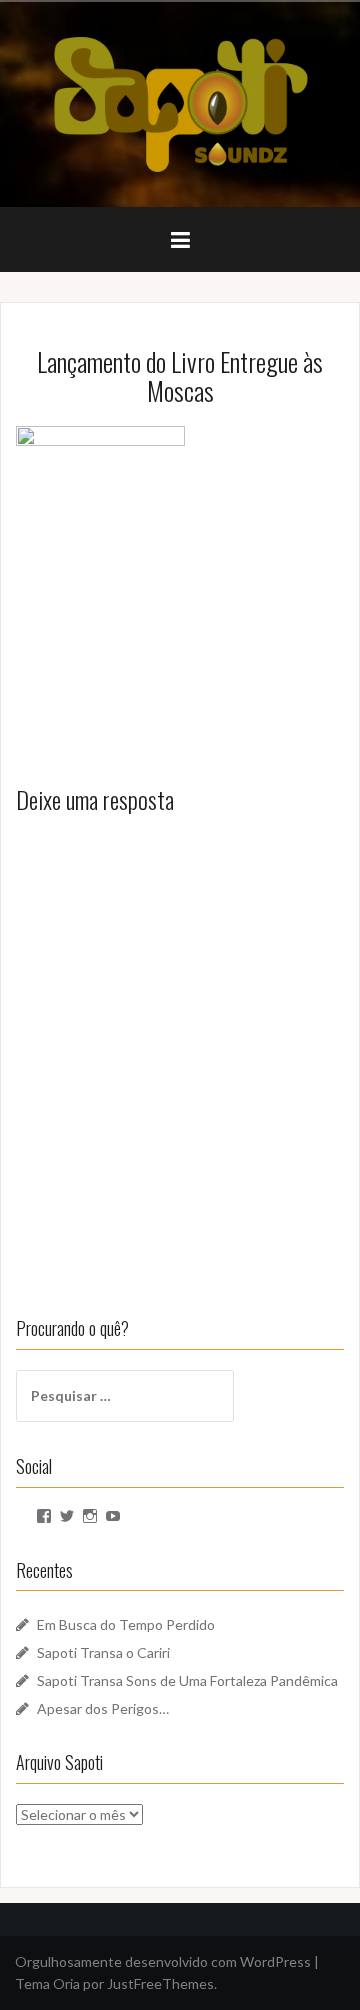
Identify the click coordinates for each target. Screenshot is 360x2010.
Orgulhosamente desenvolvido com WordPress (163, 1961)
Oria (66, 1983)
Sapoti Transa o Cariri (103, 1652)
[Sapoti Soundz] (180, 102)
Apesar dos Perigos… (103, 1708)
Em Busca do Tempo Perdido (126, 1624)
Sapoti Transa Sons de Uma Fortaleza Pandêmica (187, 1680)
